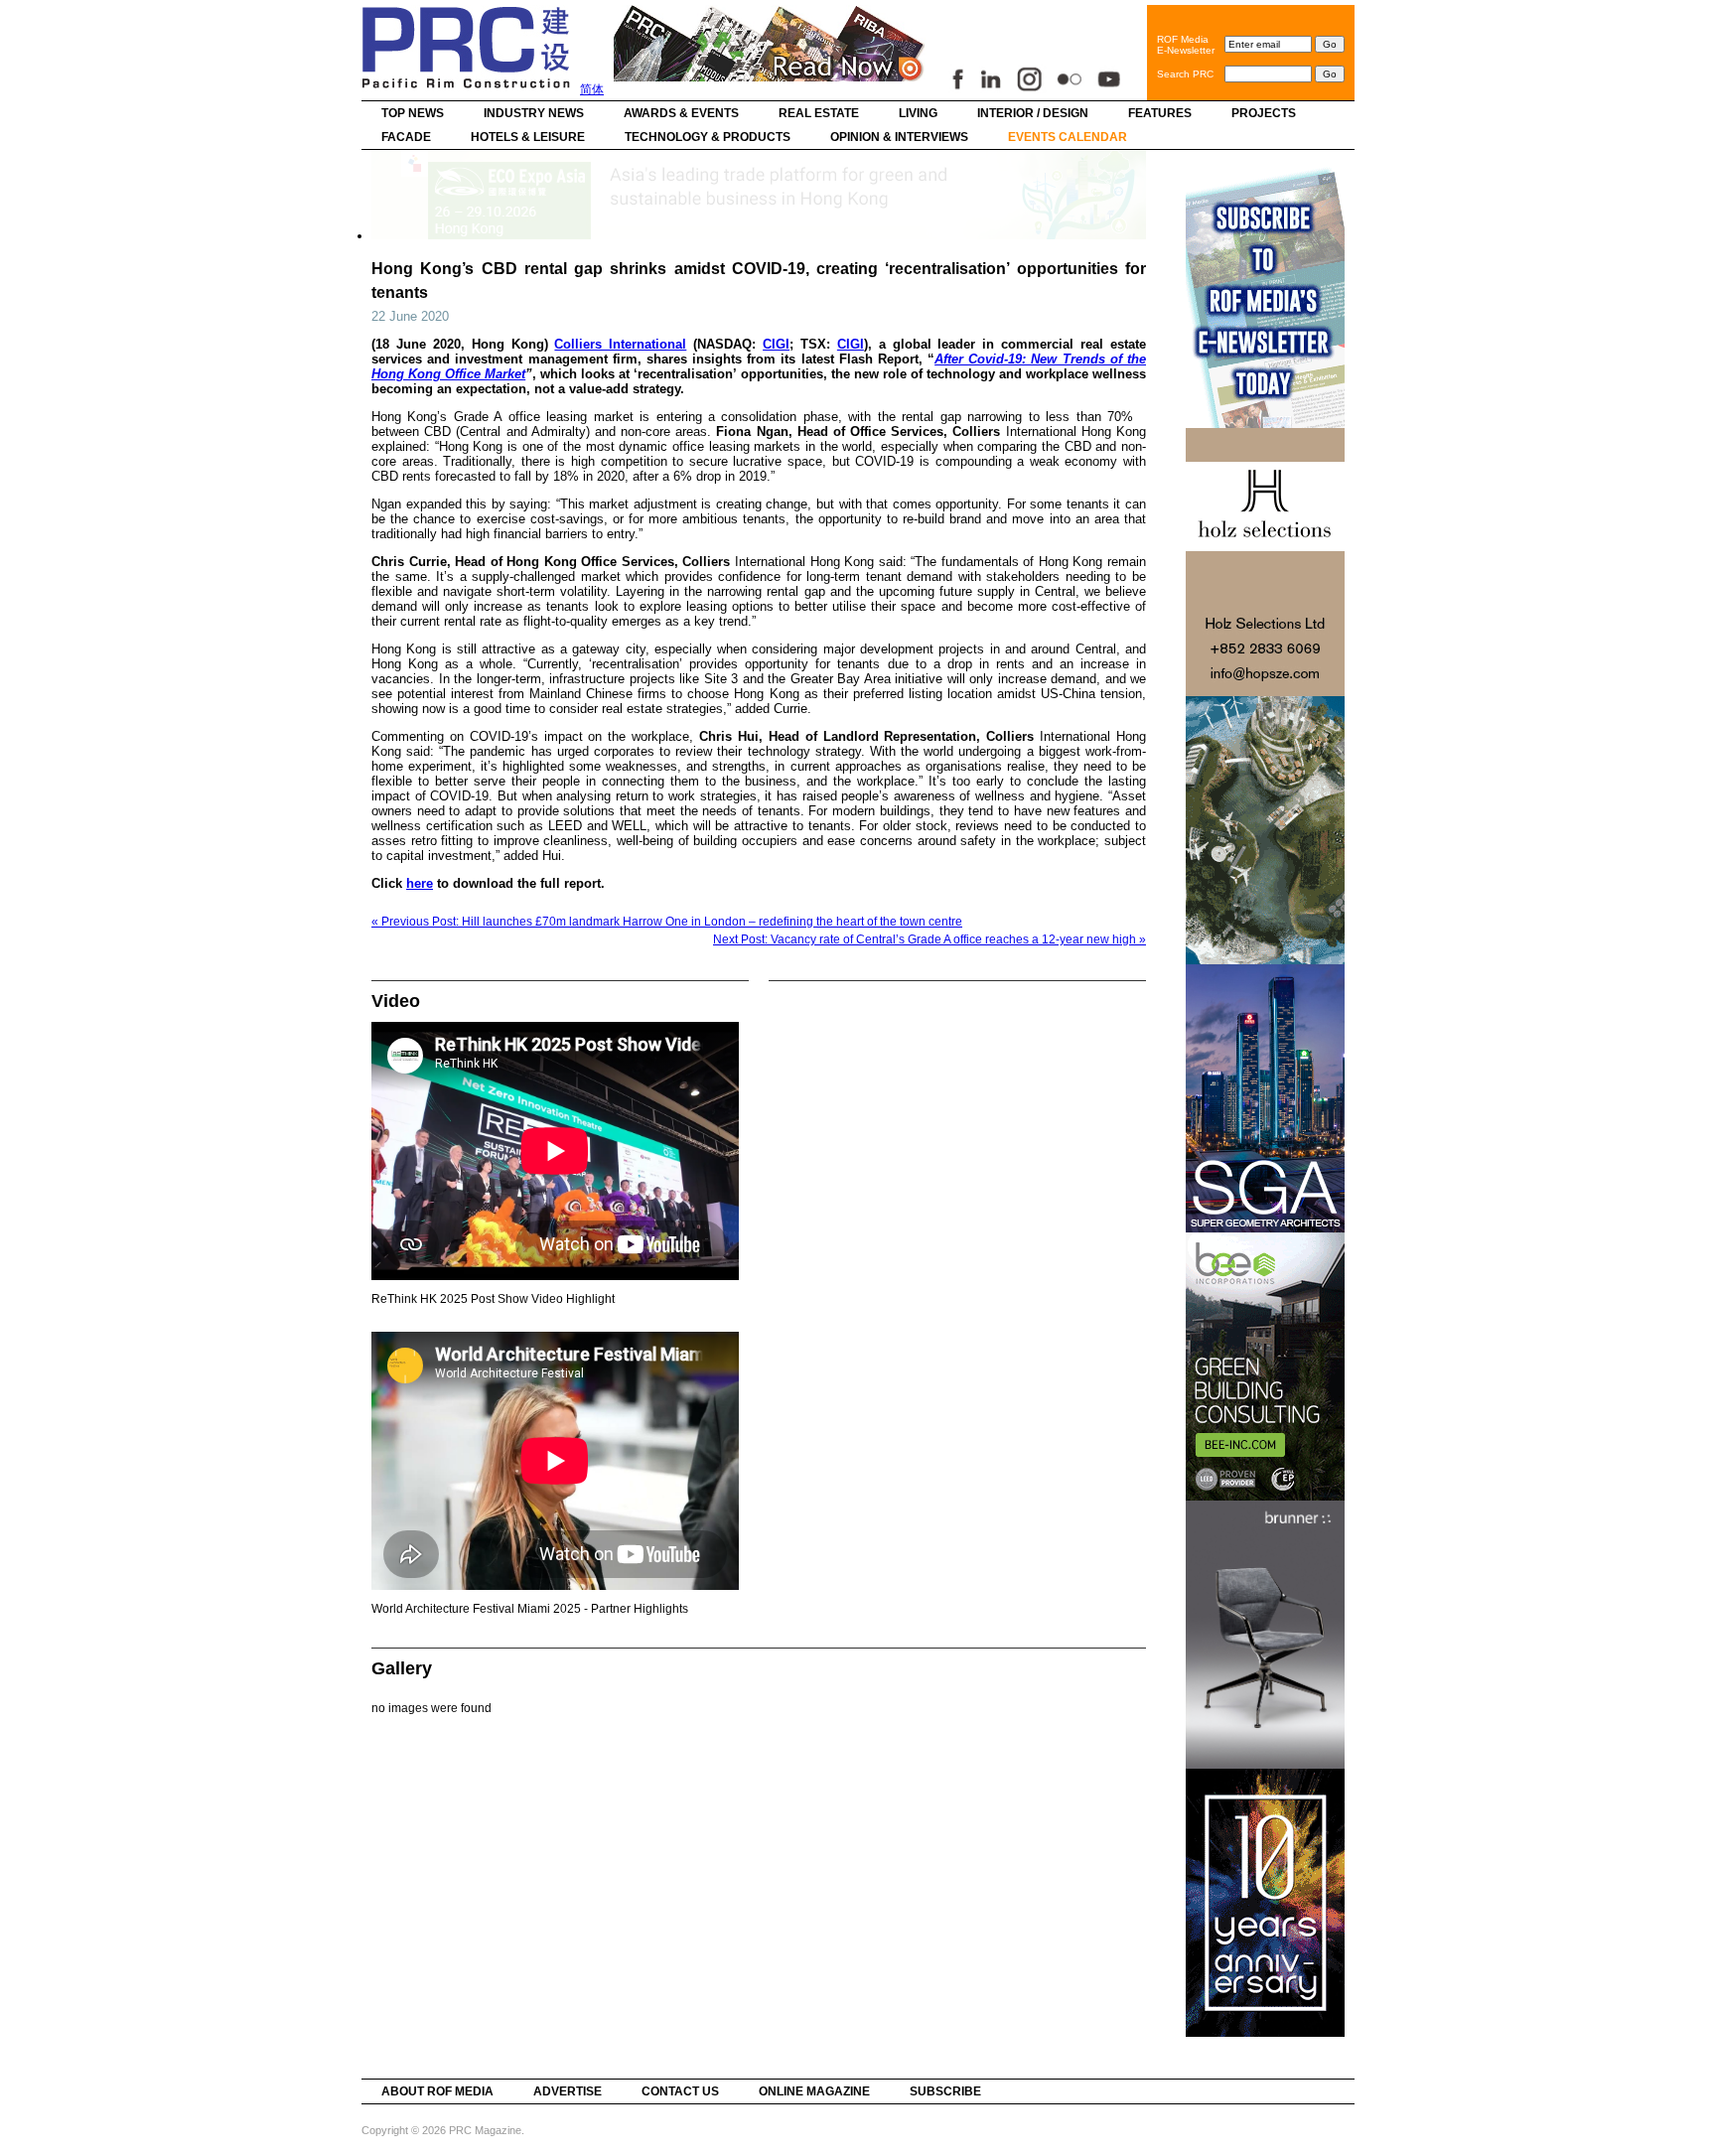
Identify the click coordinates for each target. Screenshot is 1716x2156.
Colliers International (620, 344)
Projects (1264, 113)
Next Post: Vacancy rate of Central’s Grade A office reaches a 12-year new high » (929, 939)
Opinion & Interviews (899, 137)
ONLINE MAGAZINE (814, 2091)
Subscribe (945, 2091)
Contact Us (680, 2091)
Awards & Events (681, 113)
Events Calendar (1068, 137)
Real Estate (819, 113)
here (420, 883)
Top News (413, 113)
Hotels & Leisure (528, 137)
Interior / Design (1033, 113)
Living (918, 113)
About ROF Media (437, 2091)
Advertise (568, 2091)
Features (1160, 113)
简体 (592, 89)
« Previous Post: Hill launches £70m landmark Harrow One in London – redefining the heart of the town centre (667, 922)
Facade (406, 137)
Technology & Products (708, 137)
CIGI (776, 344)
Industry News (534, 113)
